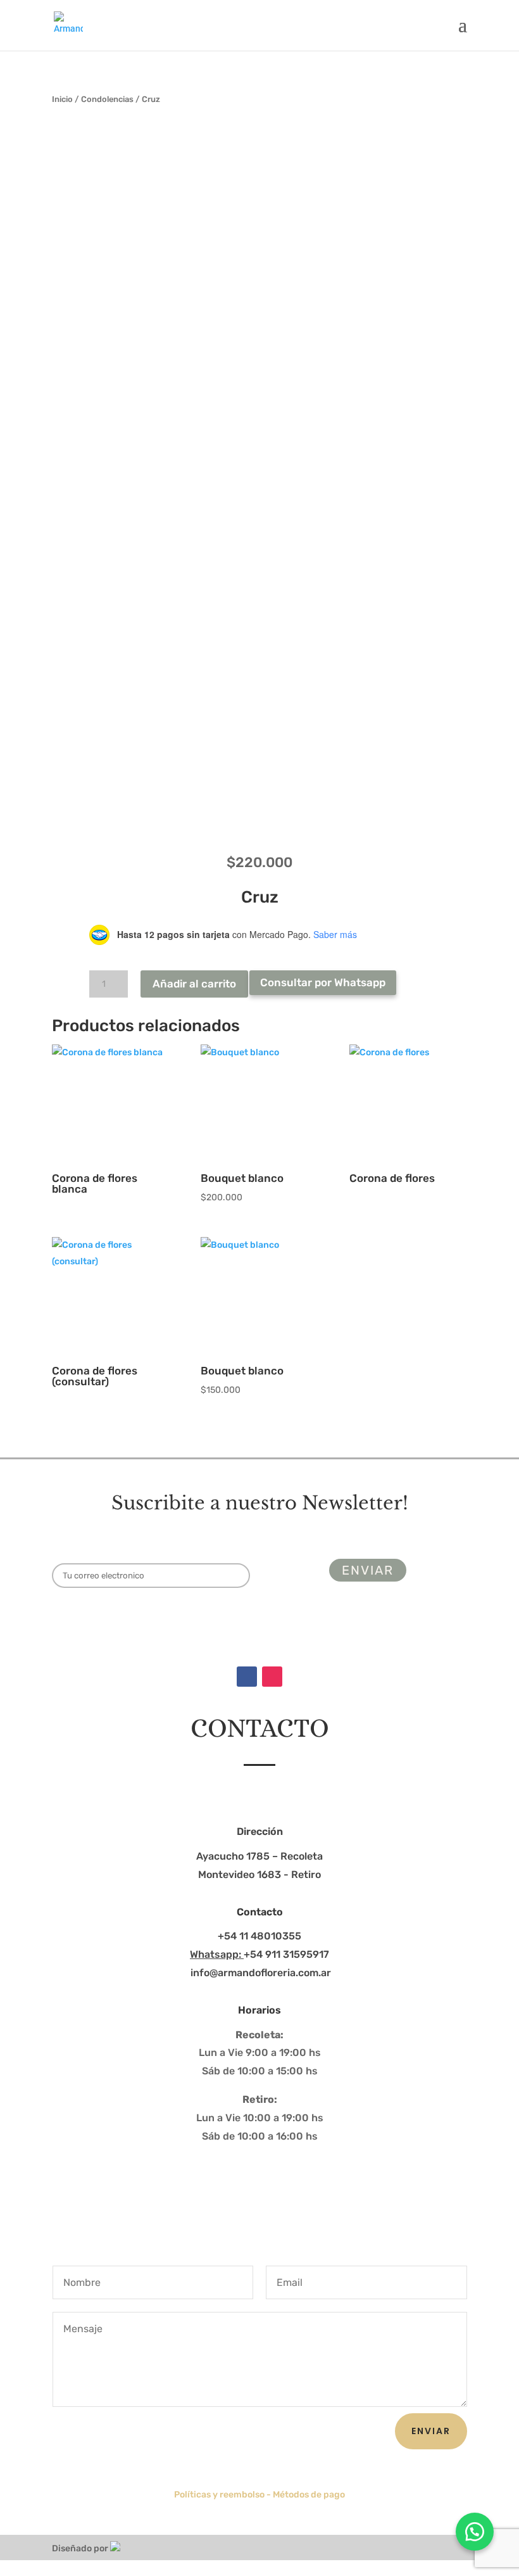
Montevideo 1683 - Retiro (259, 1875)
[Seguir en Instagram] (272, 1677)
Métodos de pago (309, 2495)
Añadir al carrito (194, 984)
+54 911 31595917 (259, 1954)
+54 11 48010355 (259, 1936)
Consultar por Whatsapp (323, 982)
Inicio (62, 99)
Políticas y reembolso (219, 2495)
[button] (475, 2532)
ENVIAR (431, 2431)
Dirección (260, 1831)
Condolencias (107, 99)
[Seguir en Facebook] (247, 1677)
